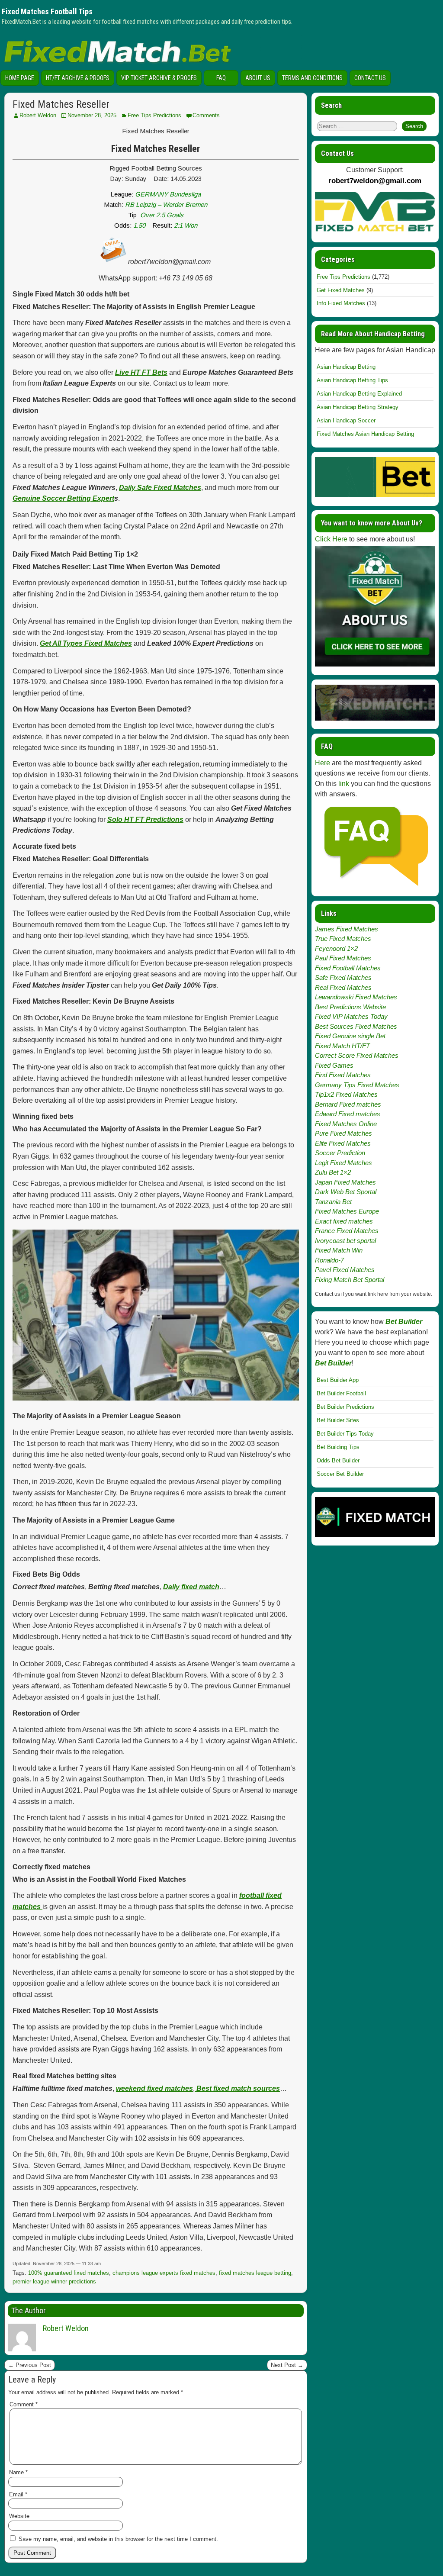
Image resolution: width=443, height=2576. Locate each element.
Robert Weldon (38, 115)
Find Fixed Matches (343, 1075)
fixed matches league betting (255, 2273)
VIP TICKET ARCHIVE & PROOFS (159, 78)
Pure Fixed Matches (343, 1133)
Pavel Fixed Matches (345, 1270)
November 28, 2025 (92, 115)
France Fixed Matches (347, 1231)
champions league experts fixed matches (164, 2273)
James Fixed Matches (347, 929)
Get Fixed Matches (341, 290)
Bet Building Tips (338, 1447)
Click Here (331, 539)
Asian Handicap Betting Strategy (358, 407)
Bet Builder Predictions (345, 1407)
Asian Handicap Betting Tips (352, 380)
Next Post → (287, 2365)
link (344, 784)
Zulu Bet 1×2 (333, 1172)
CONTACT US (370, 78)
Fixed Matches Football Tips (47, 11)
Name (18, 2472)
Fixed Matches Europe (347, 1211)
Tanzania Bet (333, 1202)
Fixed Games (334, 1065)
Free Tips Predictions (154, 115)
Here (323, 763)
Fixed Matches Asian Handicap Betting (365, 434)
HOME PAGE (20, 78)
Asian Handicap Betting (346, 367)
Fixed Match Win (339, 1250)
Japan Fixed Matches (345, 1182)
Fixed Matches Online (346, 1124)
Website (19, 2516)
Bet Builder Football (341, 1393)
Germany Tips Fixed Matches (357, 1085)
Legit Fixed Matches (343, 1163)
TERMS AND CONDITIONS (312, 78)
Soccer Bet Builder (340, 1474)
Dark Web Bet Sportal (346, 1192)
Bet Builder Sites (338, 1420)
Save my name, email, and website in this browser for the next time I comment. (118, 2539)
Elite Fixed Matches (343, 1143)
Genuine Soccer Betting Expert (63, 498)
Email (18, 2494)
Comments (206, 115)
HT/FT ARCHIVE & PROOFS (78, 78)
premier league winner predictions (54, 2281)
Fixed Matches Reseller (61, 104)
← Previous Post (30, 2365)
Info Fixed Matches (341, 303)
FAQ (221, 78)
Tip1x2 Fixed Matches (346, 1094)
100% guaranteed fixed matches (69, 2273)
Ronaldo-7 (329, 1260)
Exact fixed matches (344, 1221)
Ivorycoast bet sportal (345, 1241)
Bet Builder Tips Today (345, 1434)
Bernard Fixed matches (348, 1104)
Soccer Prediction (340, 1153)
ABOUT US (258, 78)
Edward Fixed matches (348, 1114)
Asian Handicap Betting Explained (359, 394)
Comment (24, 2404)
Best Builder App (338, 1380)
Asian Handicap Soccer (346, 420)
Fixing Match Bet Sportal (350, 1280)
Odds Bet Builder (338, 1460)
